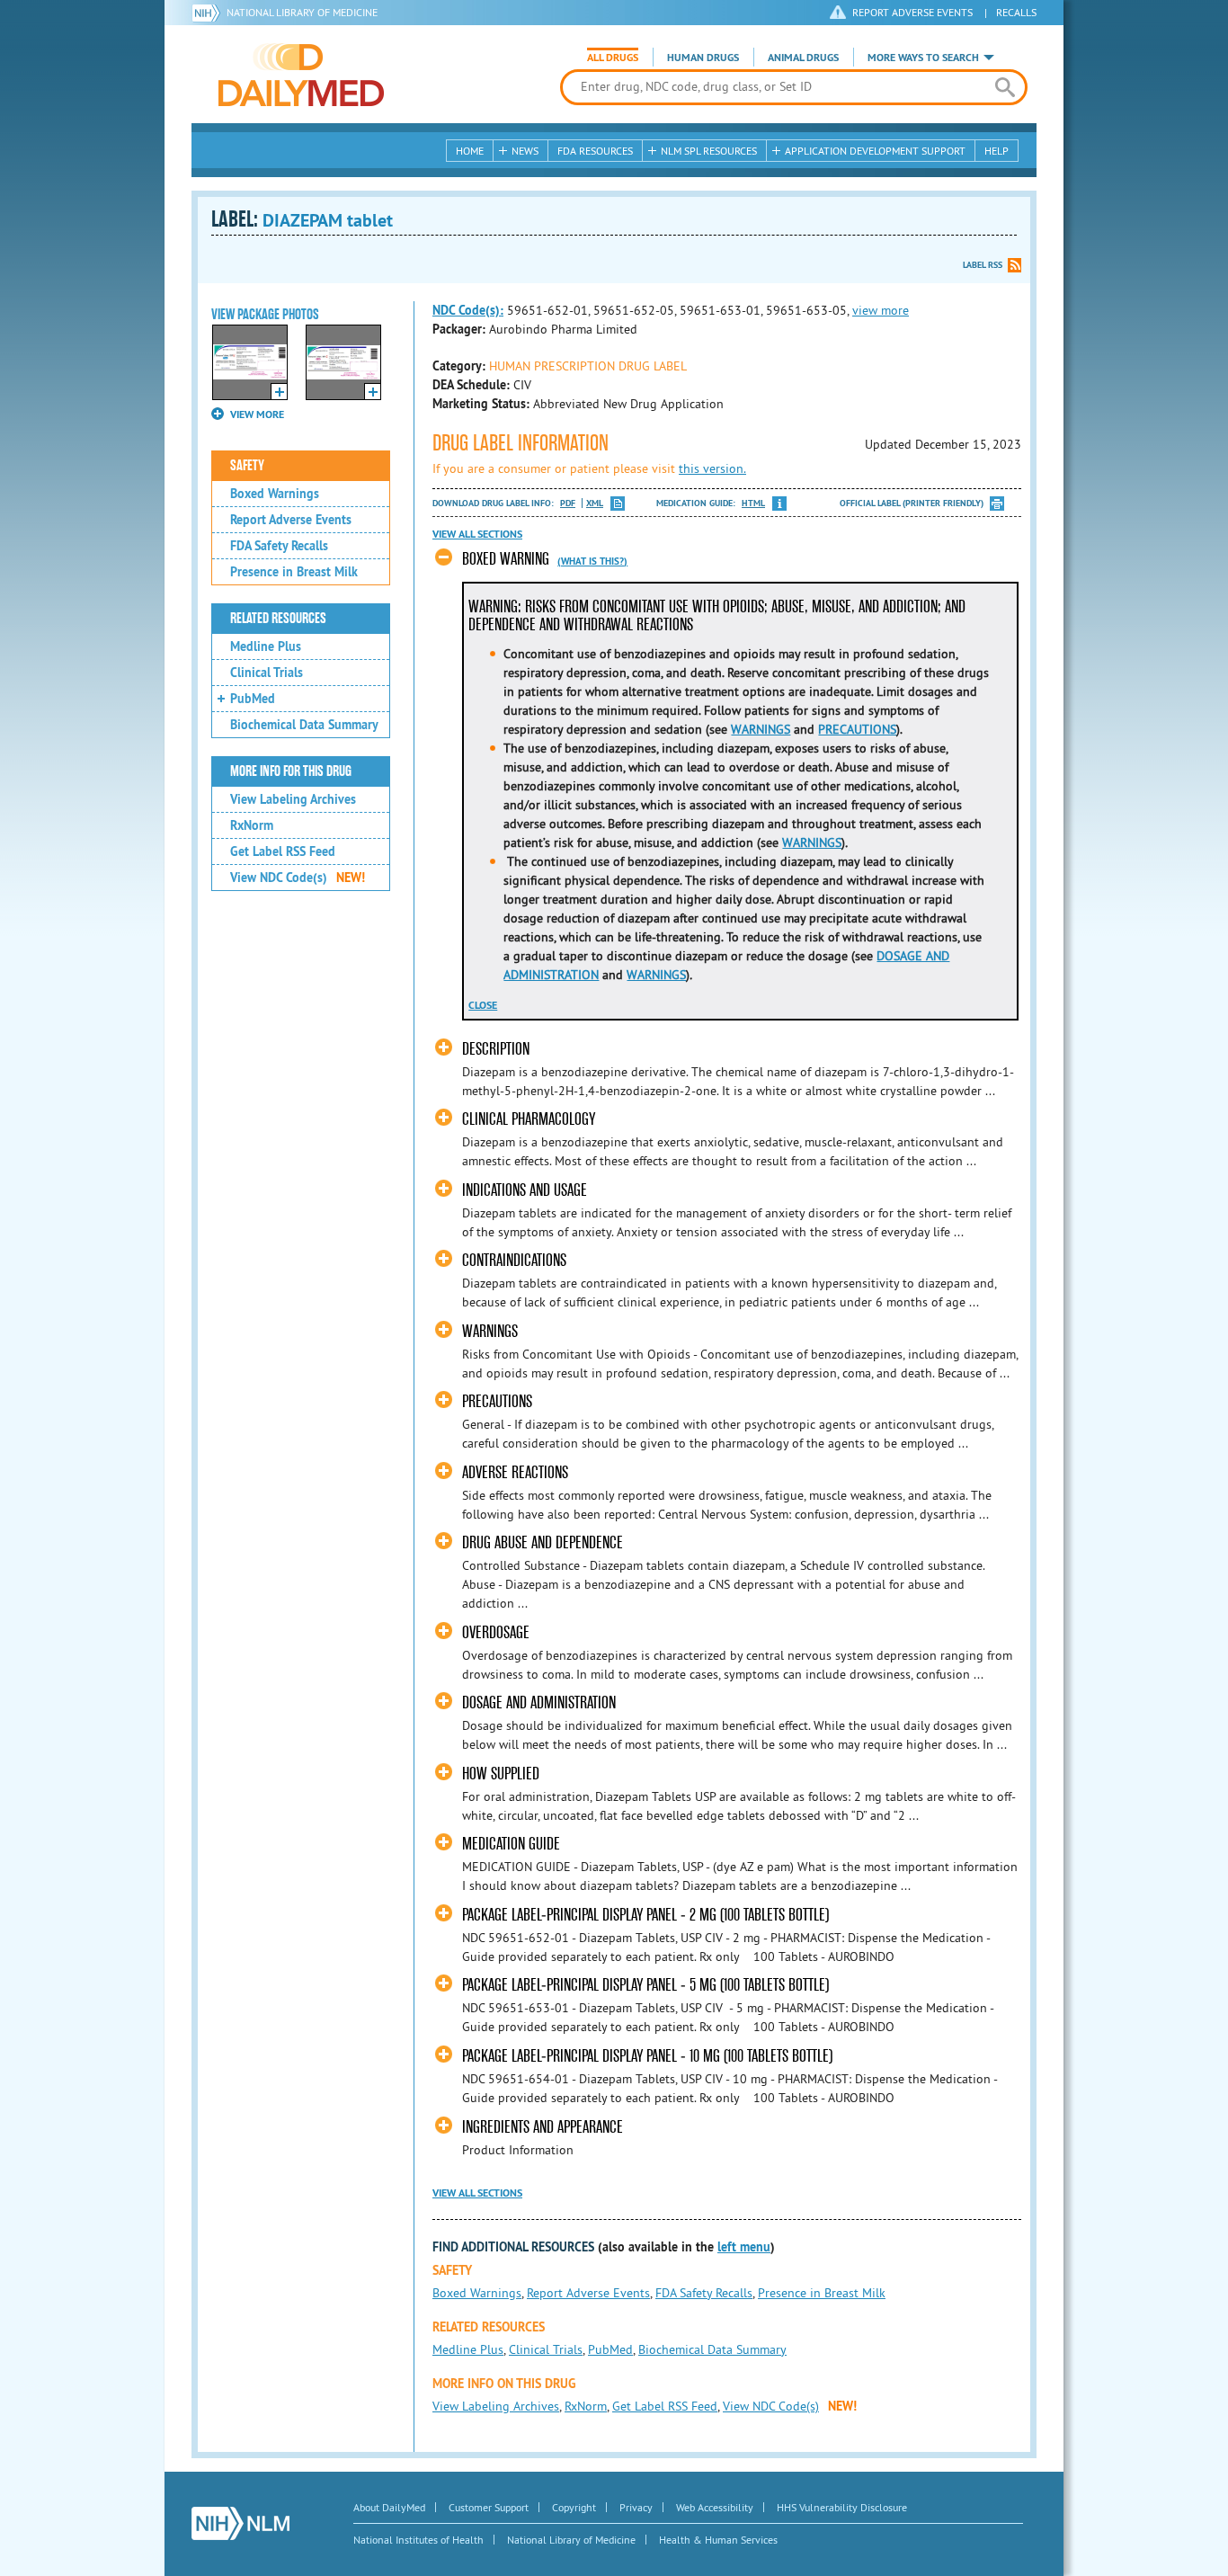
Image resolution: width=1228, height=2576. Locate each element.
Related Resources (278, 619)
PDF (568, 503)
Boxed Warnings (275, 494)
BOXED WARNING (506, 559)
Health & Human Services (718, 2540)
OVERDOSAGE (496, 1632)
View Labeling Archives (293, 799)
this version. (712, 468)
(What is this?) (592, 561)
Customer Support (489, 2507)
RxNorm (252, 825)
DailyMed (301, 75)
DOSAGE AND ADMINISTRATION (539, 1702)
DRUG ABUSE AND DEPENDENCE (543, 1542)
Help (997, 151)
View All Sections (477, 534)
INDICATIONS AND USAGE (525, 1190)
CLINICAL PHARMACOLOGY (529, 1119)
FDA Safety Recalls (279, 546)
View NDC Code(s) (298, 878)
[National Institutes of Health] (209, 13)
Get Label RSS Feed (283, 851)
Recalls (1016, 12)
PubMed (253, 699)
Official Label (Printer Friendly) (912, 503)
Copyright (574, 2507)
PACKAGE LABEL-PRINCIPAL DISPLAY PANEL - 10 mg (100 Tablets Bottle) (647, 2056)
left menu (744, 2247)
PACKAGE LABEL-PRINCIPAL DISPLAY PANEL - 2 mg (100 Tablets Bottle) (645, 1915)
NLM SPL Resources (709, 151)
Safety (247, 466)
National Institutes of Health (418, 2540)
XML (595, 503)
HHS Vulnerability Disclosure (842, 2507)
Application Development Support (875, 151)
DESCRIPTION (496, 1049)
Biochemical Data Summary (304, 725)
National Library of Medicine (302, 12)
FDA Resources (595, 151)
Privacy (636, 2507)
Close (483, 1005)
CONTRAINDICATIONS (514, 1260)
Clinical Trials (267, 673)
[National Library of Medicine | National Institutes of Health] (240, 2523)
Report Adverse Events (291, 520)
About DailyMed (389, 2507)
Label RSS (983, 265)
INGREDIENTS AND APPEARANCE (543, 2127)
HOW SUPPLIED (501, 1774)
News (525, 151)
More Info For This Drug (291, 771)
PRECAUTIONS (857, 729)
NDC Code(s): (468, 310)
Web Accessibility (715, 2507)
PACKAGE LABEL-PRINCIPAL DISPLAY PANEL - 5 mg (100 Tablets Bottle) (645, 1985)
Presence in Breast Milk (294, 572)
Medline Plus (266, 646)
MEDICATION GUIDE (511, 1844)
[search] (1005, 87)
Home (470, 151)
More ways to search (923, 58)
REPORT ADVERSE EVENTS (912, 12)
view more (881, 310)
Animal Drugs (803, 58)
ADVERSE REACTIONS (515, 1472)
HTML (753, 503)
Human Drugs (703, 58)
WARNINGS (761, 729)
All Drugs (613, 58)
